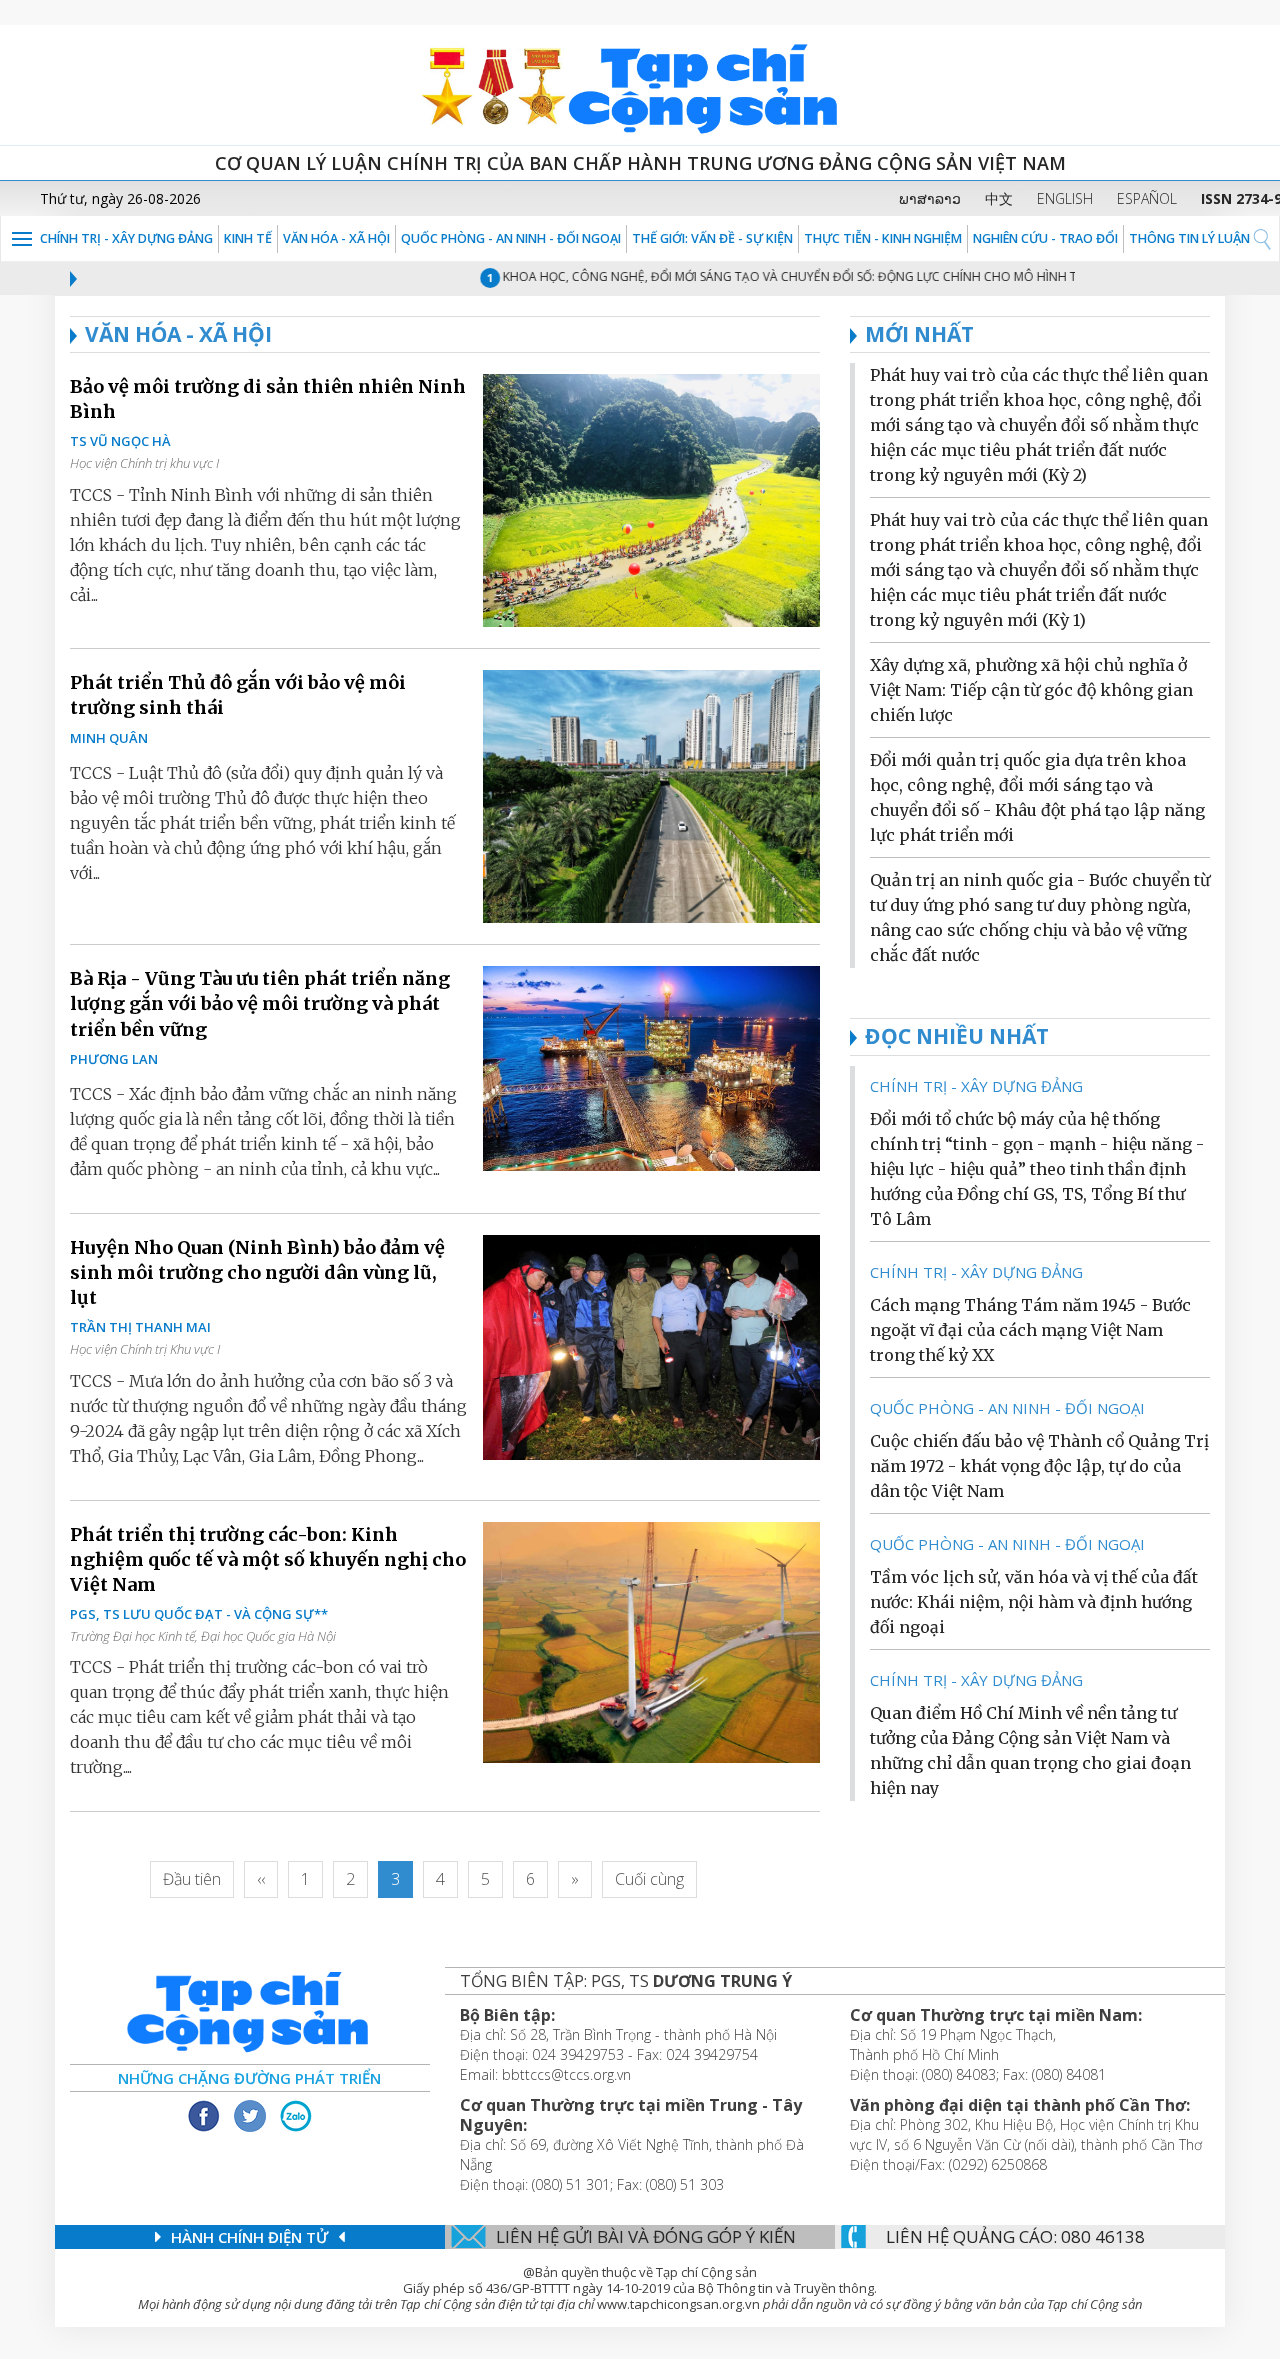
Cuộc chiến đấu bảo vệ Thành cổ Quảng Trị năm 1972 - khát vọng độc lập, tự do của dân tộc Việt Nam (1039, 1466)
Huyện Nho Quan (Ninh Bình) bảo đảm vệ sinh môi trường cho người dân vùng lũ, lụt (257, 1272)
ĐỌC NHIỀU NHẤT (957, 1036)
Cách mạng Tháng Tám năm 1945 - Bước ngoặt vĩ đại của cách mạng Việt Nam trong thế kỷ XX (1030, 1330)
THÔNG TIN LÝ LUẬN (1189, 238)
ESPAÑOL (1147, 198)
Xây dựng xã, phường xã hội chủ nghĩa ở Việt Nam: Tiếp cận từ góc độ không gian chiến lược (1031, 690)
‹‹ (261, 1879)
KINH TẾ (248, 238)
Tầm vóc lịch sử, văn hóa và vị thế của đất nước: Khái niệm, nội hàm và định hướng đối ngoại (1034, 1602)
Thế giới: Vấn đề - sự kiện (712, 238)
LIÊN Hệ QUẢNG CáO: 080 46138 (1015, 2236)
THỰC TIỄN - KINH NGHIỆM (883, 238)
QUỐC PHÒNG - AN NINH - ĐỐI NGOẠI (511, 238)
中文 (999, 198)
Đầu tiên (192, 1879)
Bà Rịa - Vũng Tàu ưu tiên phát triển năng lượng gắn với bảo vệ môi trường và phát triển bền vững (260, 1003)
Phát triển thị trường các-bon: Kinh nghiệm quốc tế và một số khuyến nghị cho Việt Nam (268, 1559)
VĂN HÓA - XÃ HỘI (336, 238)
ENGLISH (1065, 198)
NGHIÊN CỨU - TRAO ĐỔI (1045, 238)
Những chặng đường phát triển (249, 2078)
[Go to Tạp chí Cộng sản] (640, 85)
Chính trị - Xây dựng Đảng (126, 238)
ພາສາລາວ (930, 198)
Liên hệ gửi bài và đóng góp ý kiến (646, 2236)
